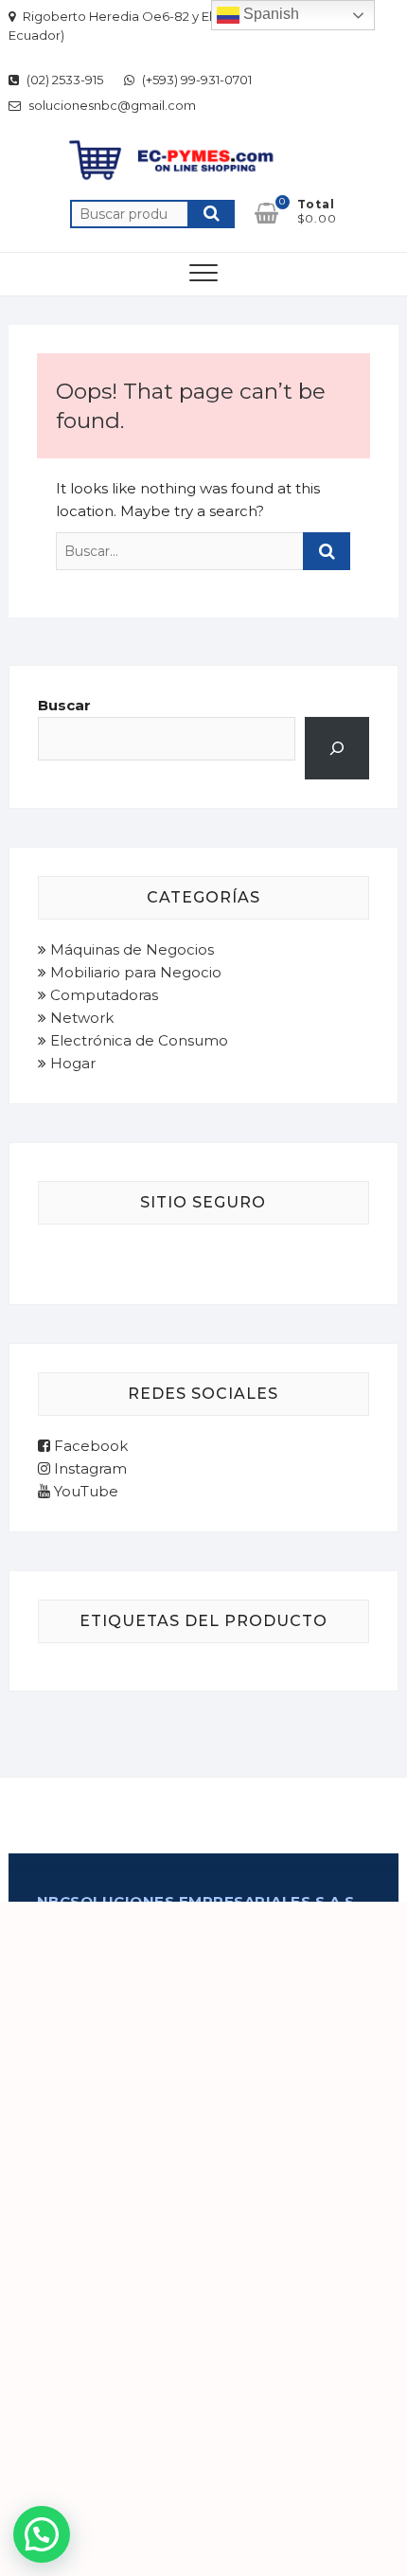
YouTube (84, 1491)
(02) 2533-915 (63, 80)
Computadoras (102, 995)
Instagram (88, 1468)
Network (80, 1018)
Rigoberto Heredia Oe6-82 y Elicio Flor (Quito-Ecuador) (158, 26)
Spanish (269, 14)
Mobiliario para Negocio (134, 972)
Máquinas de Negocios (130, 949)
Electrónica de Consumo (137, 1040)
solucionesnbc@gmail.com (111, 105)
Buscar (211, 214)
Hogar (71, 1063)
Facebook (89, 1446)
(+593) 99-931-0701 (195, 80)
